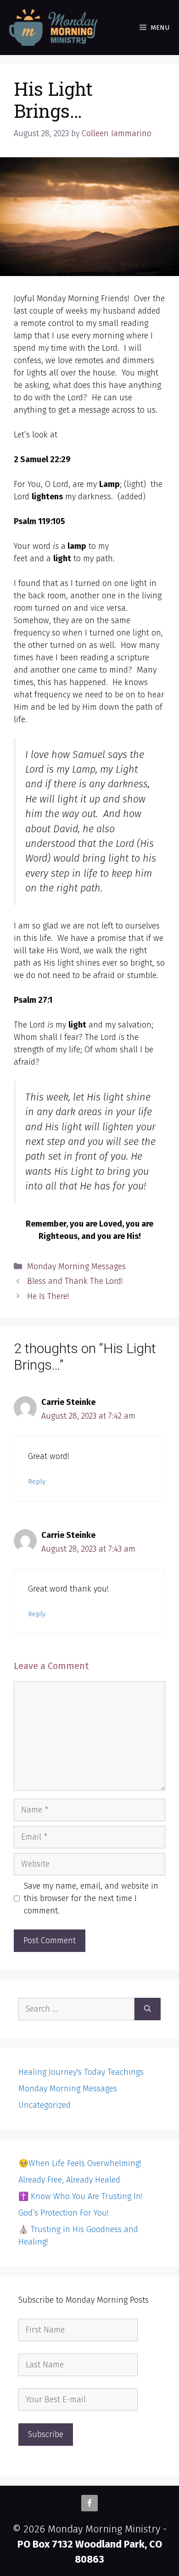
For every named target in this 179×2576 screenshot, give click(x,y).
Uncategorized (45, 2105)
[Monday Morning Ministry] (55, 28)
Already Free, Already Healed (69, 2180)
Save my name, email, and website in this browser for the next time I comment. (91, 1898)
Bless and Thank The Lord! (75, 1281)
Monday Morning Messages (76, 1266)
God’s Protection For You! (64, 2213)
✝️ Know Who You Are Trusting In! (81, 2196)
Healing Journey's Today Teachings (81, 2072)
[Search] (148, 2009)
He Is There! (48, 1296)
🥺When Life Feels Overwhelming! (80, 2163)
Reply (37, 1481)
